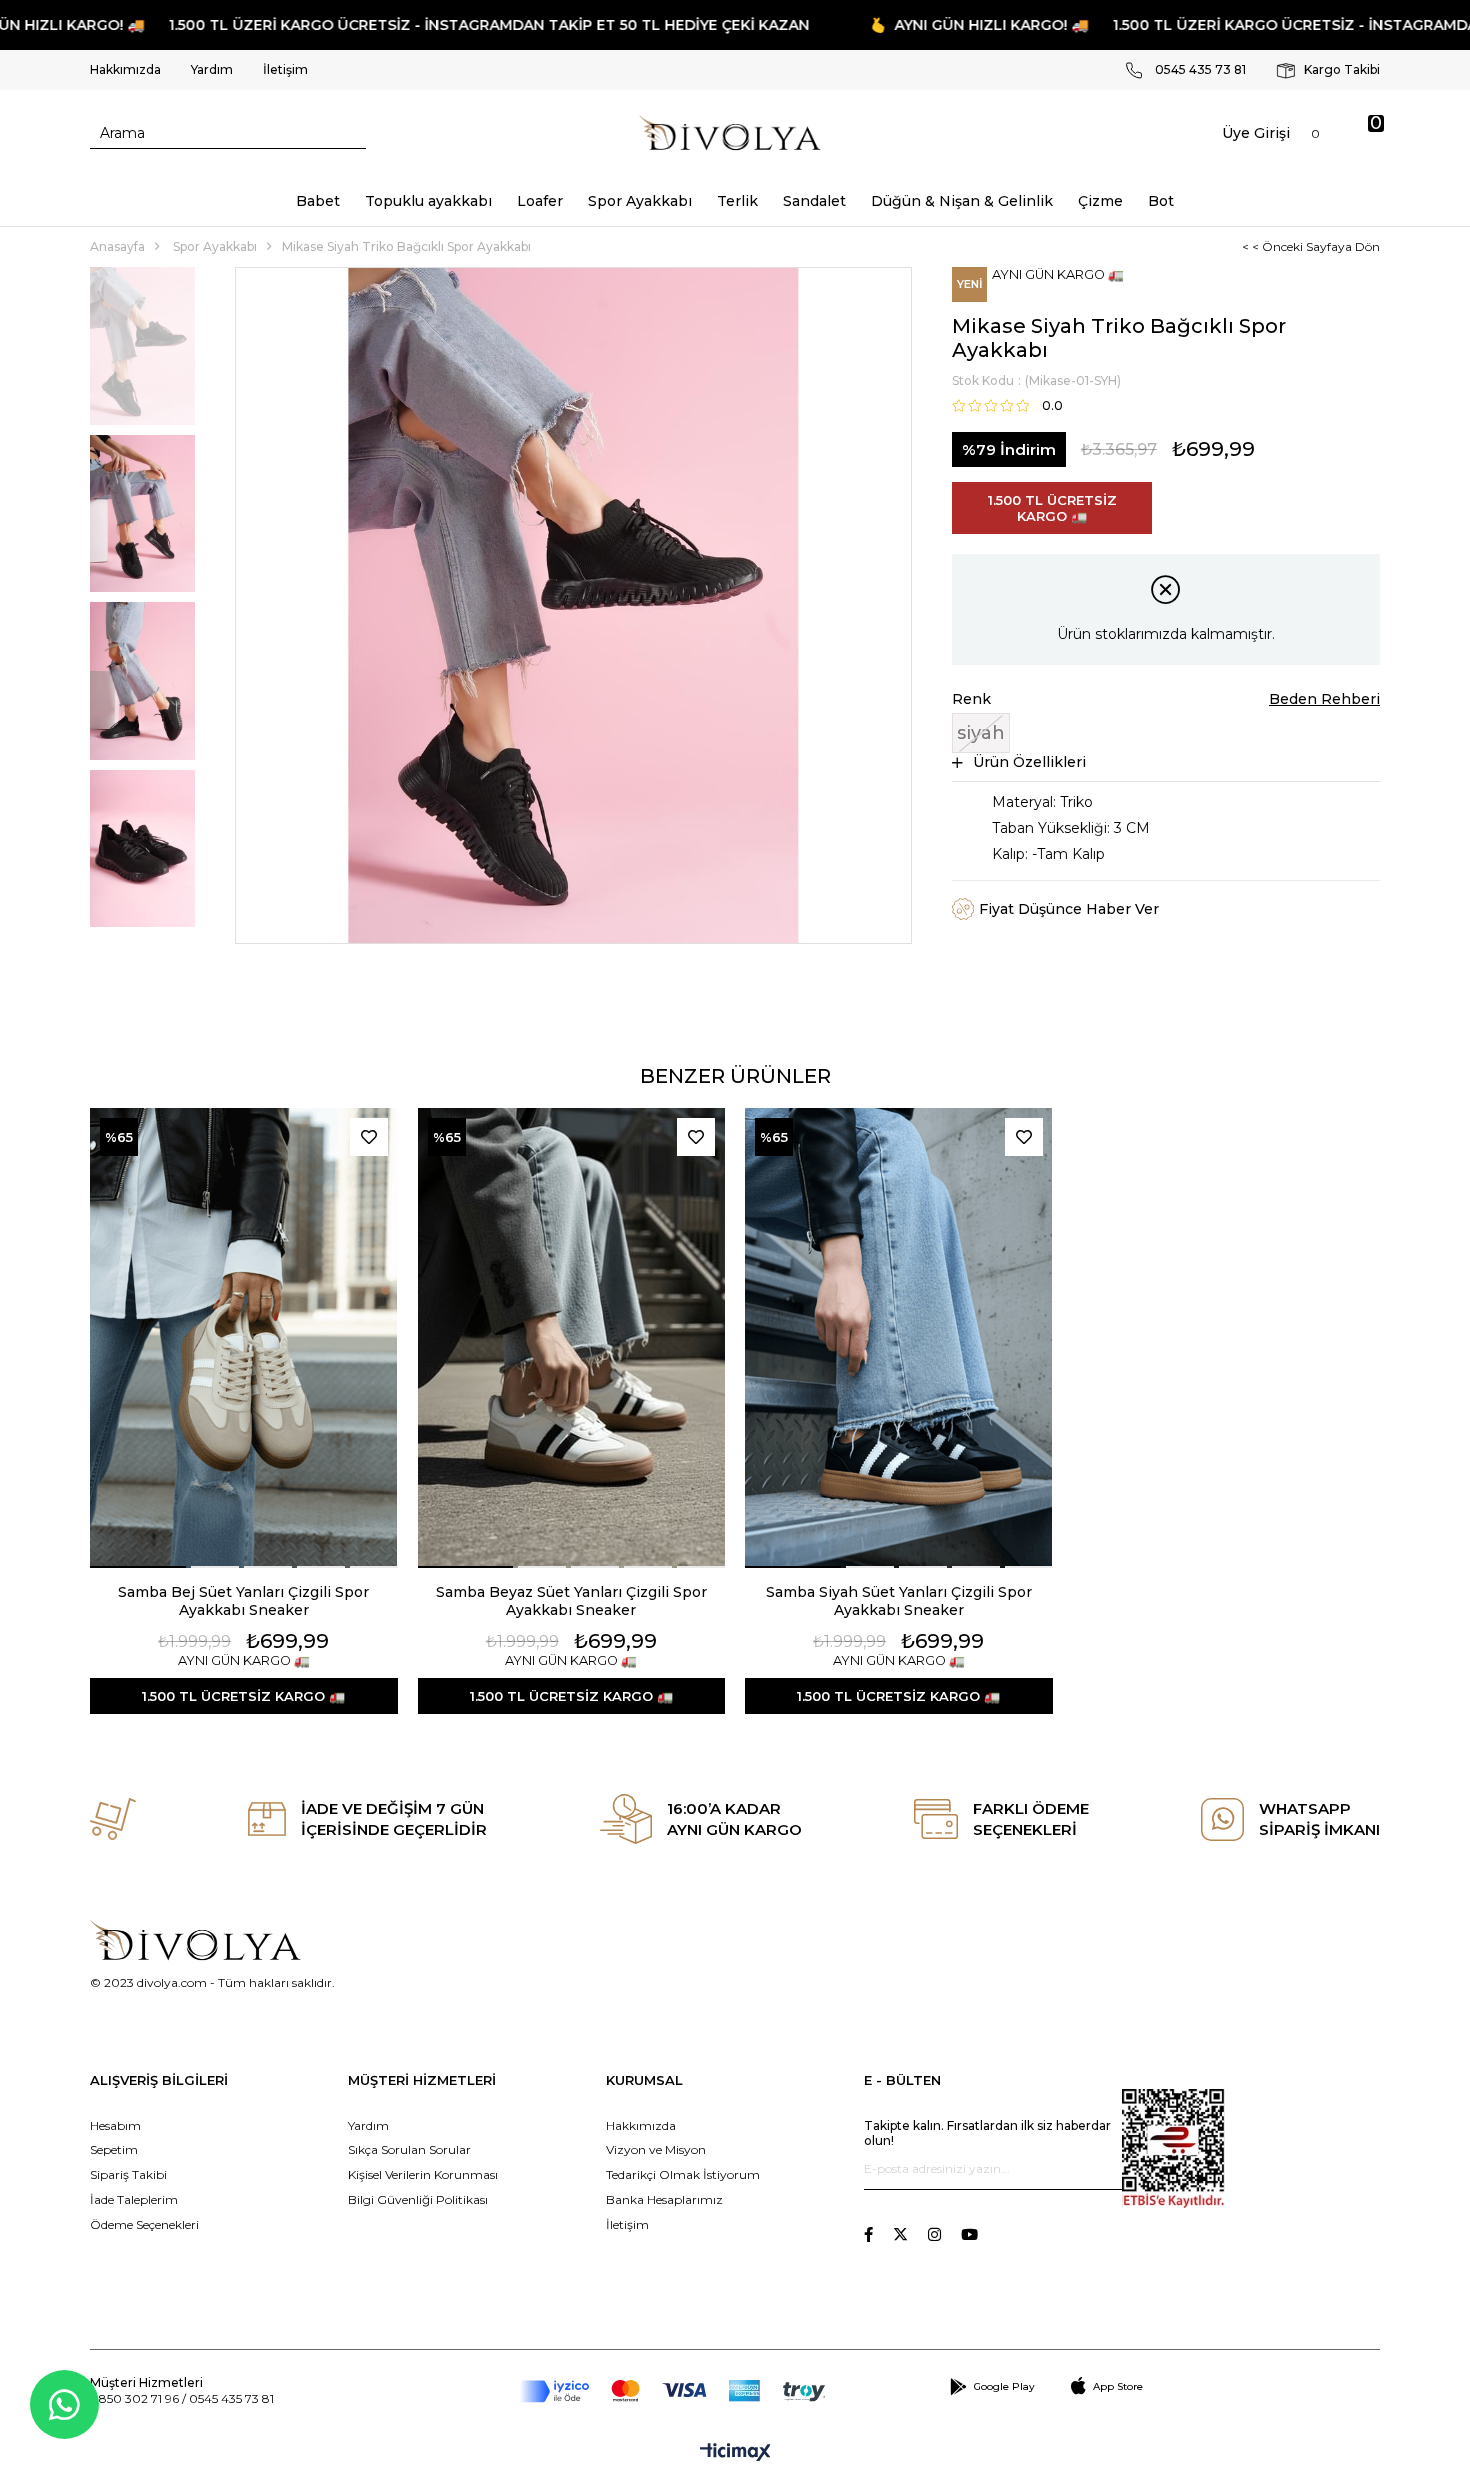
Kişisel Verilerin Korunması (423, 2174)
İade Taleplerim (134, 2199)
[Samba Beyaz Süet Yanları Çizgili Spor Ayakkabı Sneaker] (572, 1338)
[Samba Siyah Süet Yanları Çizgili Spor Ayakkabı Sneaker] (899, 1338)
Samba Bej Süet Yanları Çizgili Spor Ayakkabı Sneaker (243, 1601)
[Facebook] (868, 2234)
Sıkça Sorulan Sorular (409, 2149)
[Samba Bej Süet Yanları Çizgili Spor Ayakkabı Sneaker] (244, 1338)
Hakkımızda (125, 69)
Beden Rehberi (1324, 699)
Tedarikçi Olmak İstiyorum (683, 2174)
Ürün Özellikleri (1029, 762)
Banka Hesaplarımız (664, 2199)
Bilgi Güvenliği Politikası (418, 2199)
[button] (138, 1567)
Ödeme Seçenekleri (144, 2224)
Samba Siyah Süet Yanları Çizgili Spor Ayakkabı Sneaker (899, 1601)
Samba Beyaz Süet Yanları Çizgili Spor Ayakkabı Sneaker (571, 1601)
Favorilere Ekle (369, 1137)
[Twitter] (900, 2234)
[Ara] (351, 133)
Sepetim (114, 2149)
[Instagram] (934, 2234)
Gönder (1107, 2169)
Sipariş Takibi (128, 2174)
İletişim (285, 69)
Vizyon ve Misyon (656, 2149)
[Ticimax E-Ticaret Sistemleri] (735, 2453)
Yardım (212, 69)
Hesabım (115, 2125)
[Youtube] (969, 2234)
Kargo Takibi (1340, 69)
